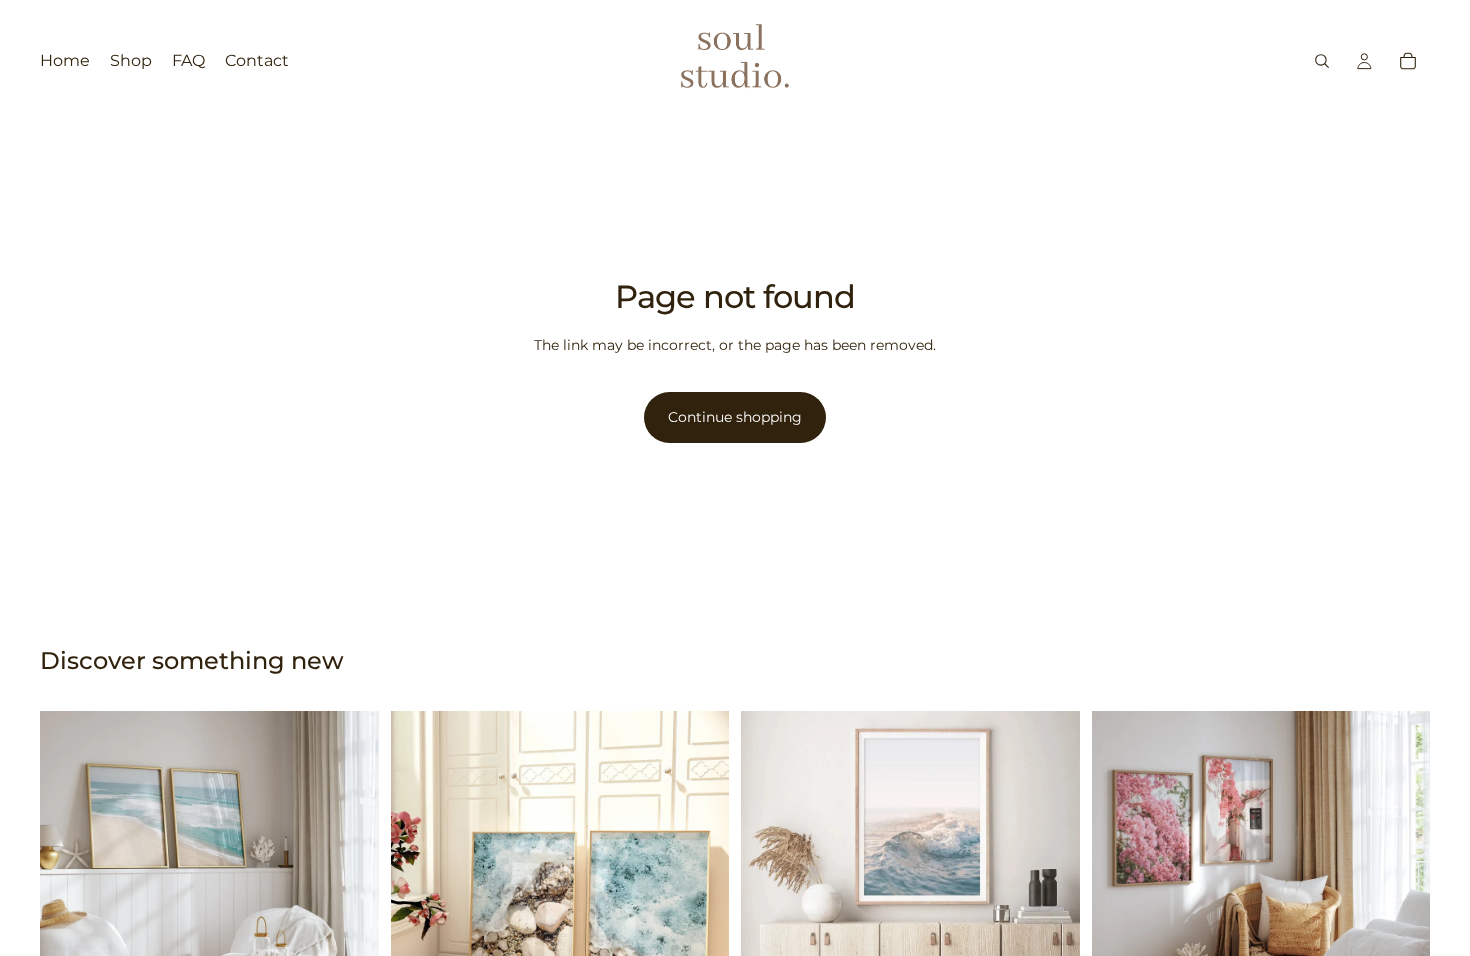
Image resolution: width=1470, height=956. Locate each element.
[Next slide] (349, 880)
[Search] (1322, 61)
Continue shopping (735, 417)
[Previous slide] (70, 880)
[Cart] (1408, 61)
